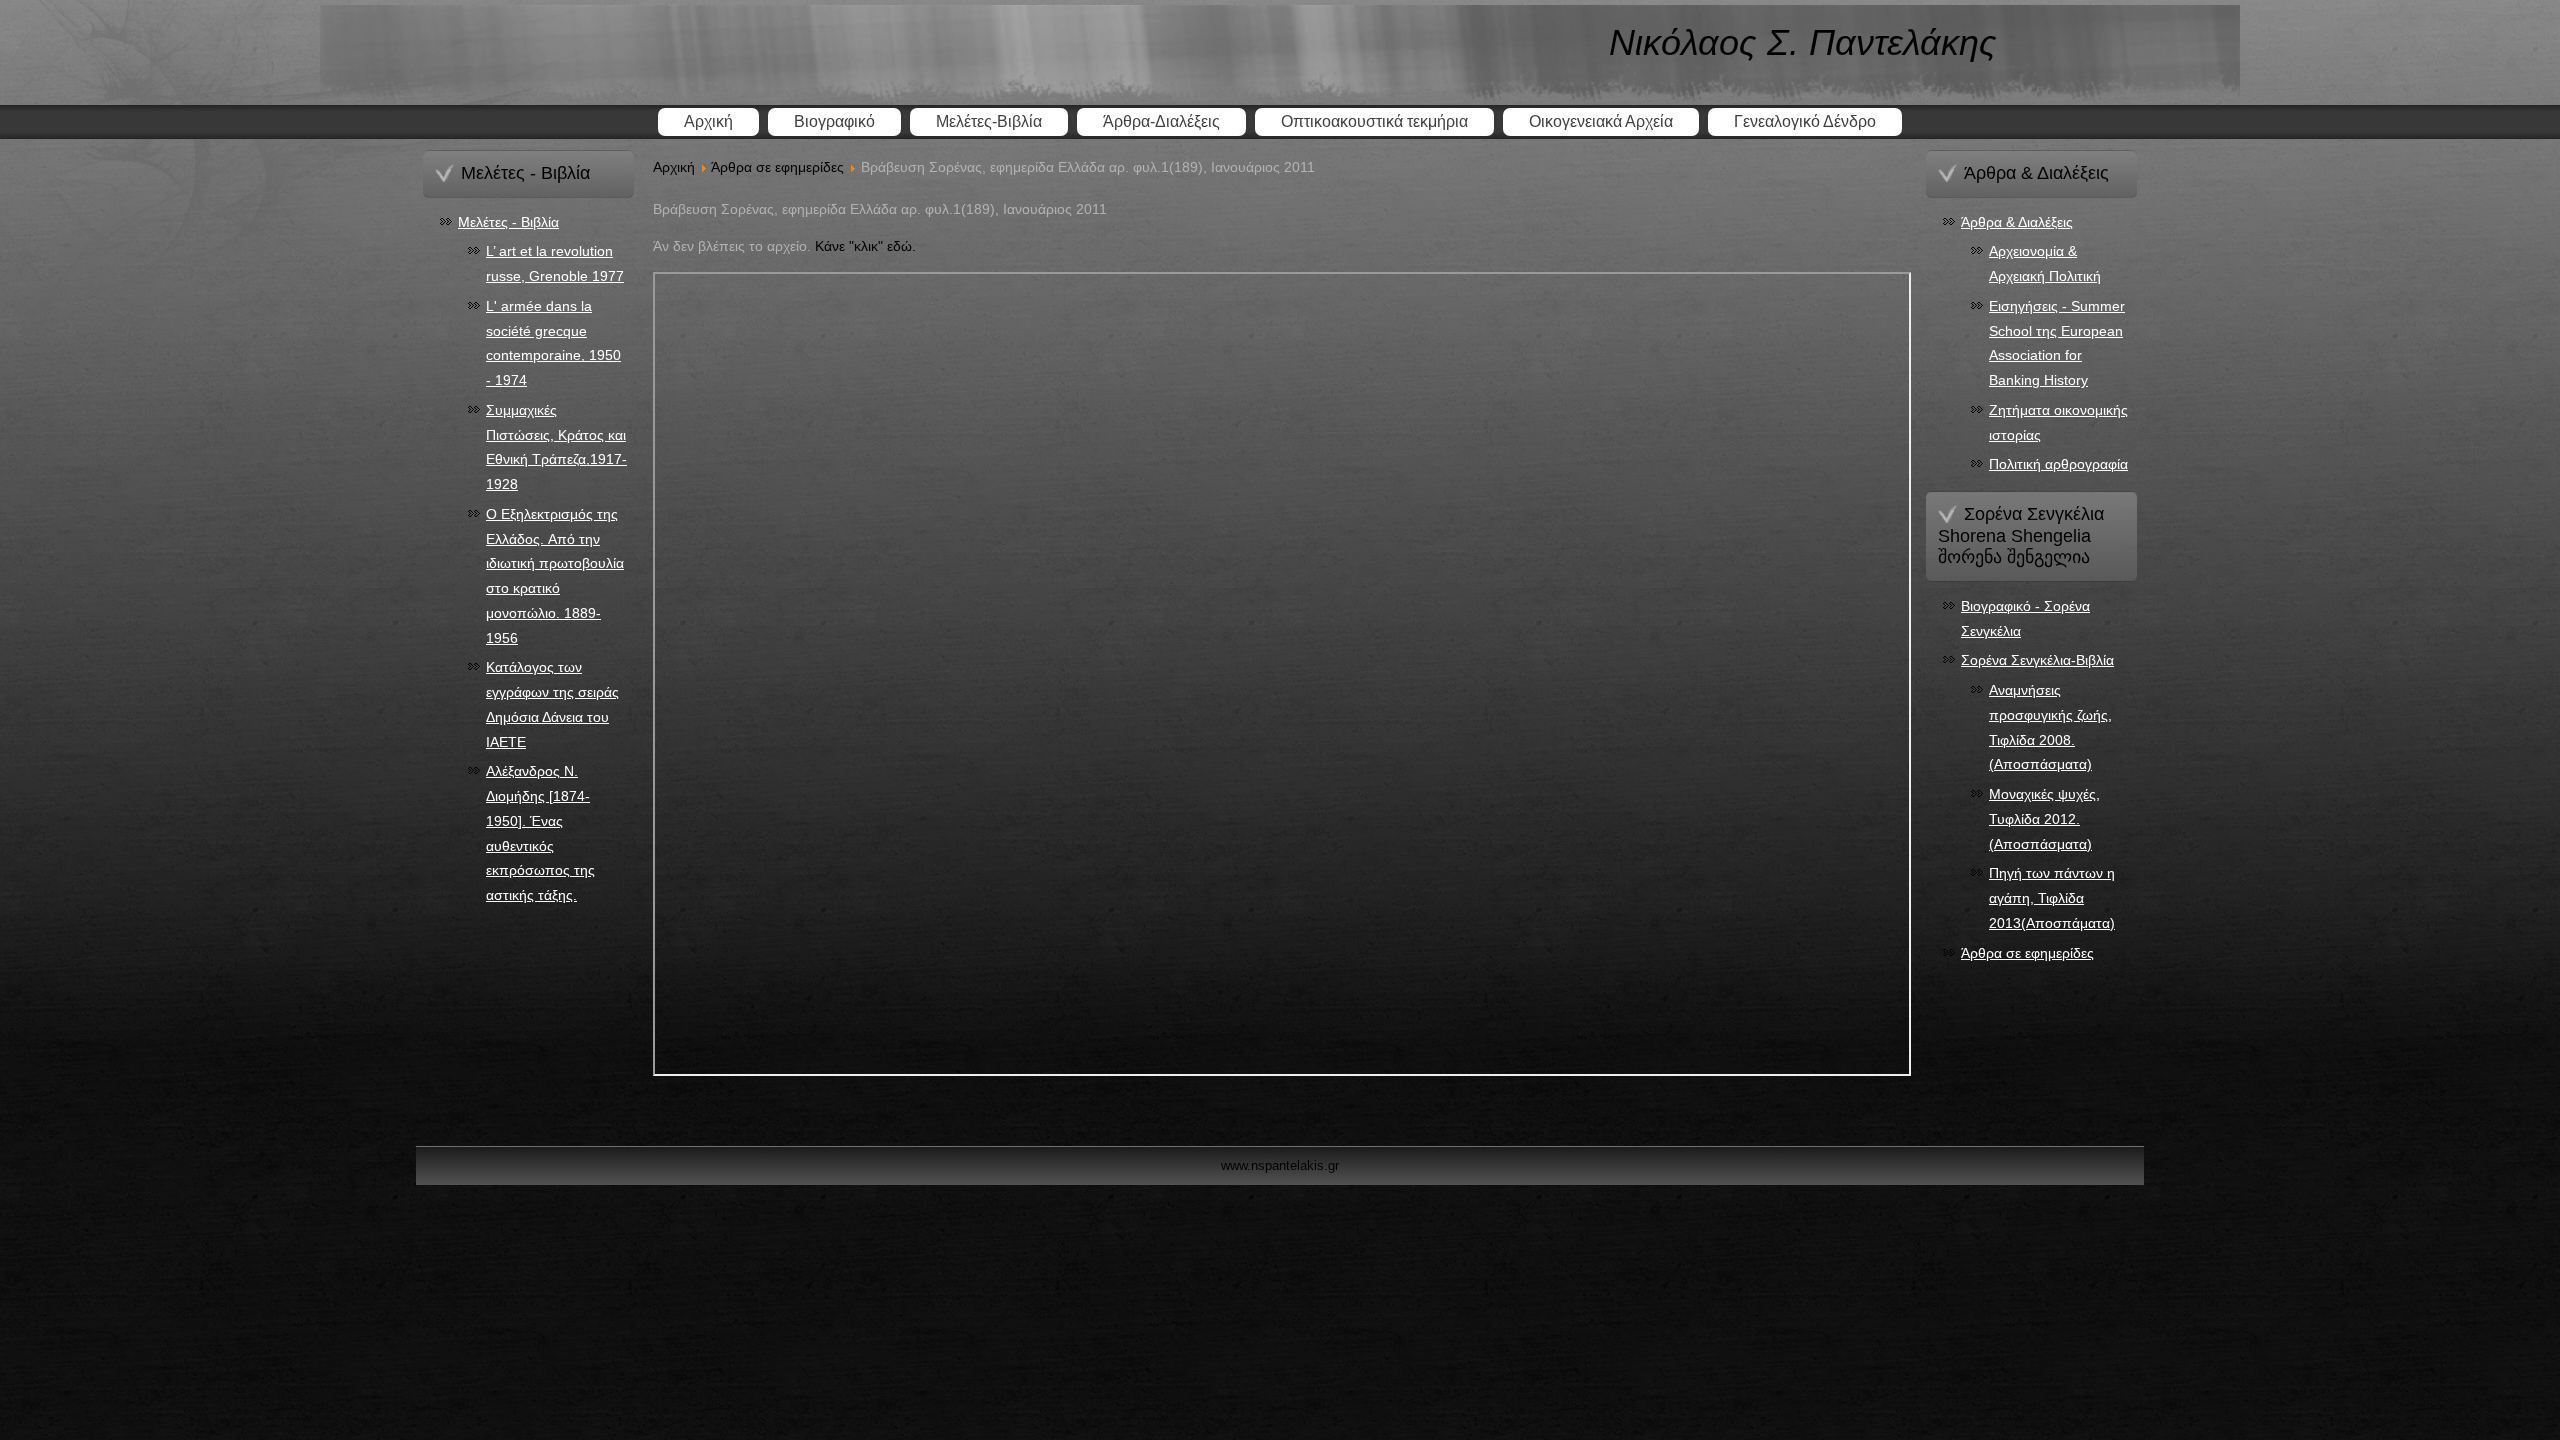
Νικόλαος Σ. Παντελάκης (1803, 42)
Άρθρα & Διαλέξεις (2017, 222)
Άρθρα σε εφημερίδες (777, 167)
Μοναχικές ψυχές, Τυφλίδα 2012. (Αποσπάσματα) (2044, 819)
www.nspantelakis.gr (1280, 1165)
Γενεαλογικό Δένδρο (1805, 121)
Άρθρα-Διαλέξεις (1161, 121)
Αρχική (708, 121)
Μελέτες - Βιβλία (508, 222)
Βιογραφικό (834, 121)
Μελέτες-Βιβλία (989, 121)
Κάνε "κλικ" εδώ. (865, 246)
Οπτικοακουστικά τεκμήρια (1374, 121)
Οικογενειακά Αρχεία (1601, 121)
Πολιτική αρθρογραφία (2058, 464)
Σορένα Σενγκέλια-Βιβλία (2037, 660)
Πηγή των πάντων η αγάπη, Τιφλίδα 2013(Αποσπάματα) (2052, 898)
